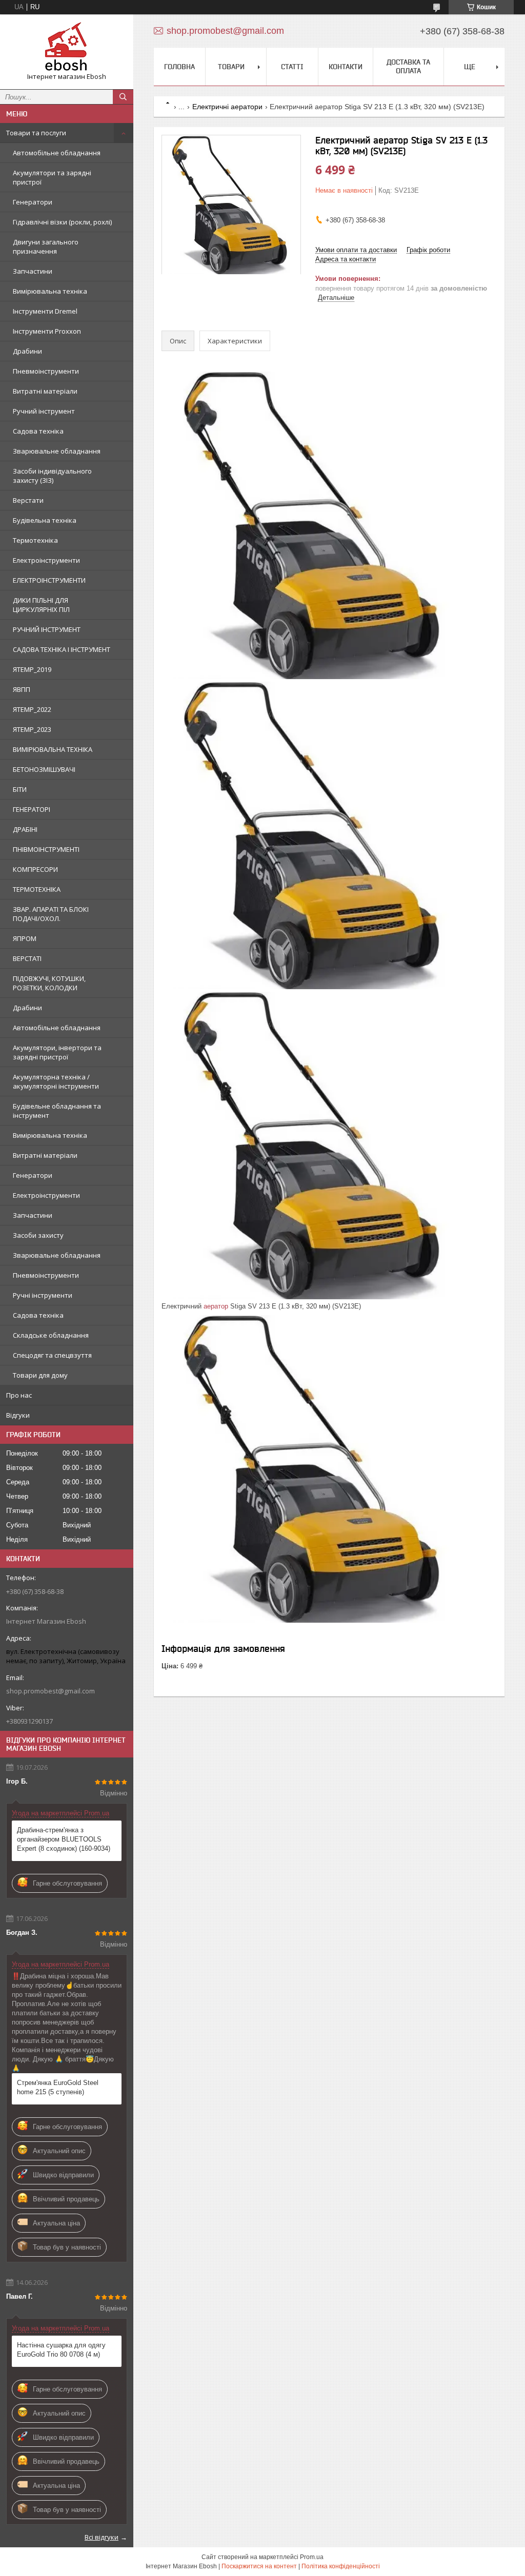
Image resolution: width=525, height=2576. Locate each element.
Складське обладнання (51, 1335)
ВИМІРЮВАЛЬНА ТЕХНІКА (53, 749)
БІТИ (20, 789)
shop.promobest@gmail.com (51, 1691)
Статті (292, 67)
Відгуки (18, 1415)
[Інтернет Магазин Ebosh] (67, 47)
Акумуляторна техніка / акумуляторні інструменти (56, 1081)
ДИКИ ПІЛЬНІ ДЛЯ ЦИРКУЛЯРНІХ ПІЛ (41, 605)
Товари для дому (40, 1375)
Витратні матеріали (45, 391)
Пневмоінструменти (46, 371)
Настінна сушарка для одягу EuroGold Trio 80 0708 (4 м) (61, 2350)
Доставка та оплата (408, 66)
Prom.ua (312, 2557)
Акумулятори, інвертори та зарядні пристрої (57, 1052)
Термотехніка (35, 540)
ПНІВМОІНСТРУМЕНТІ (46, 849)
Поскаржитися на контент (259, 2566)
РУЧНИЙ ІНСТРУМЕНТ (47, 629)
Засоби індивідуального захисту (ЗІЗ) (52, 476)
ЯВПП (22, 689)
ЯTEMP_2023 (32, 729)
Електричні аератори (227, 107)
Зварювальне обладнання (57, 451)
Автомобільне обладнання (57, 153)
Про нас (19, 1395)
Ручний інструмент (44, 411)
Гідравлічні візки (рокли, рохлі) (62, 222)
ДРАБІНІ (25, 829)
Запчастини (33, 271)
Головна (179, 67)
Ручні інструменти (43, 1295)
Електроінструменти (46, 560)
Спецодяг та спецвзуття (52, 1355)
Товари (231, 67)
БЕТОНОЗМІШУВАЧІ (44, 769)
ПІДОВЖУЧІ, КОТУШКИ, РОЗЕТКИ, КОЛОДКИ (49, 983)
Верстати (28, 500)
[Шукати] (123, 97)
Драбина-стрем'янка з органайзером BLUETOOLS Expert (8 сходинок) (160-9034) (64, 1839)
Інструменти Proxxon (47, 331)
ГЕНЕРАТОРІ (32, 809)
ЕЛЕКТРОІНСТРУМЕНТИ (49, 580)
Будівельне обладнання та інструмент (57, 1111)
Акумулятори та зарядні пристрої (52, 177)
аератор (216, 1306)
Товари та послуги (36, 133)
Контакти (346, 67)
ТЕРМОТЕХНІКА (37, 889)
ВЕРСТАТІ (27, 958)
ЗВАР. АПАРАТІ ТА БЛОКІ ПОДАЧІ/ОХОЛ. (51, 914)
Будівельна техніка (45, 520)
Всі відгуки (102, 2537)
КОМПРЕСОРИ (35, 869)
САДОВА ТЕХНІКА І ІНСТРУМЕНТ (62, 649)
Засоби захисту (38, 1235)
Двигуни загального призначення (46, 247)
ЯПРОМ (25, 938)
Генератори (33, 202)
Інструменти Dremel (45, 311)
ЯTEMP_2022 (32, 709)
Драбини (27, 351)
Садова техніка (38, 431)
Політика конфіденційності (341, 2566)
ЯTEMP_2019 (32, 669)
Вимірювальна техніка (50, 291)
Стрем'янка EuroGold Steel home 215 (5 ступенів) (58, 2087)
